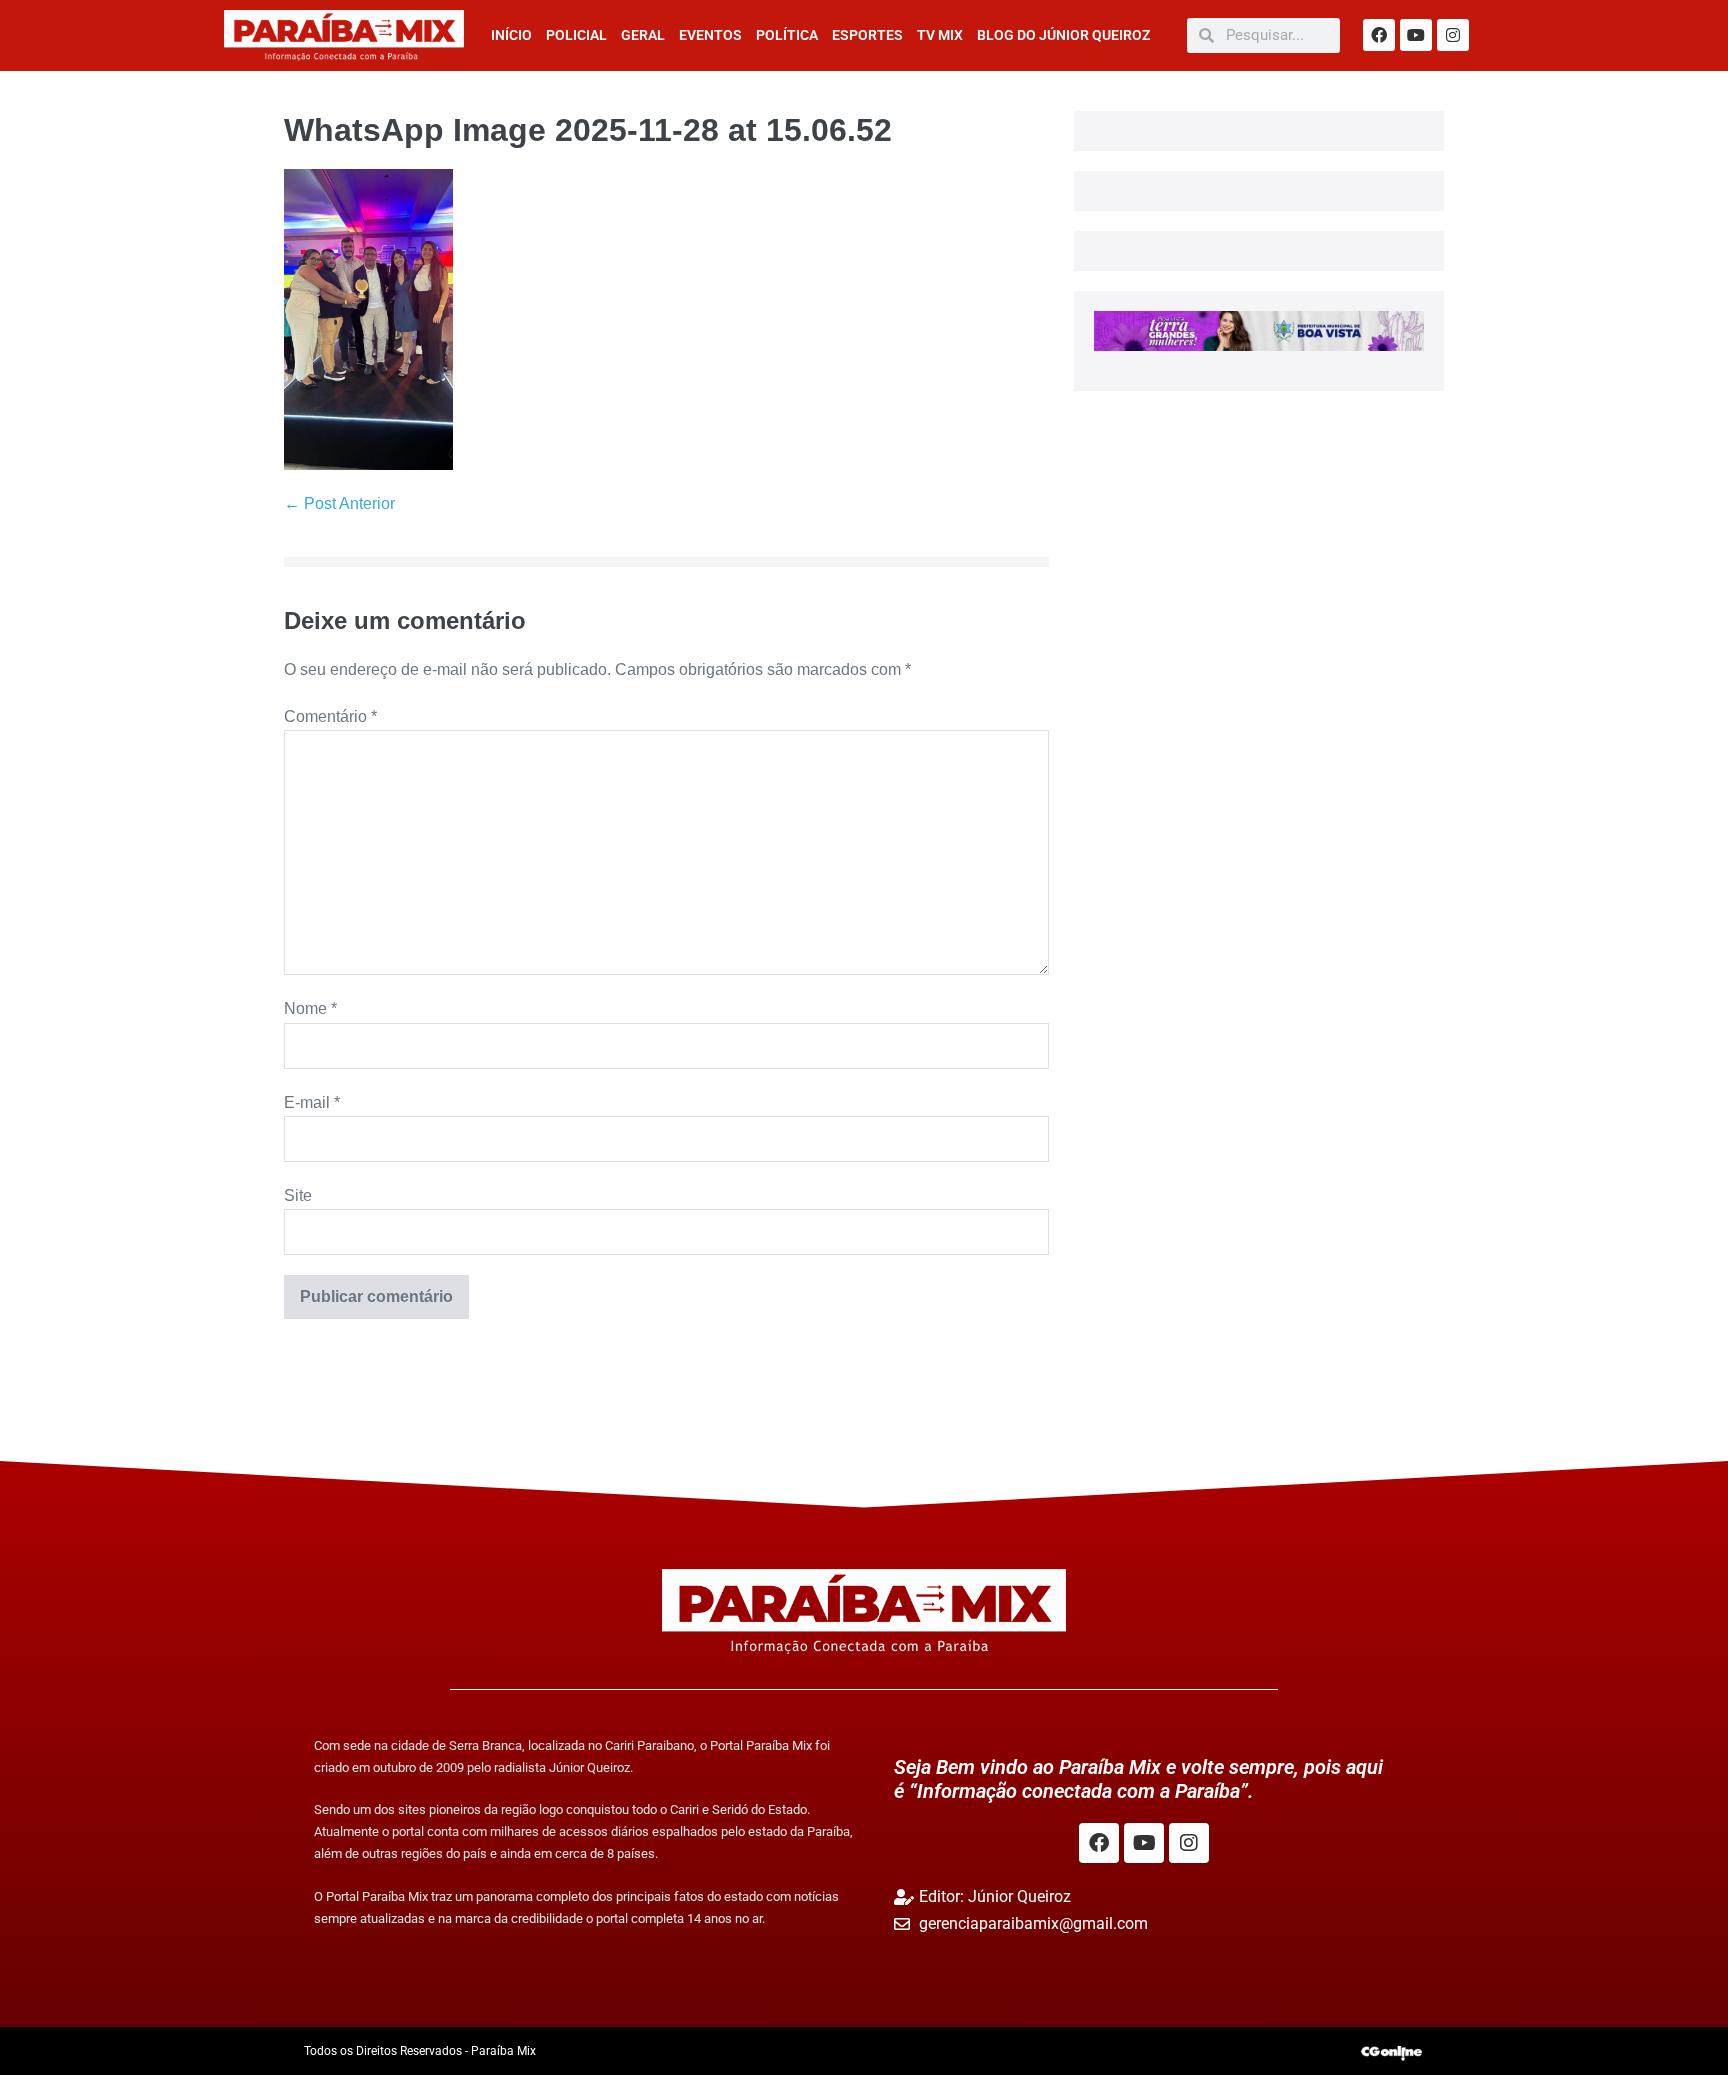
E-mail (312, 1102)
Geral (643, 35)
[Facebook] (1379, 35)
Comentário (330, 716)
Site (298, 1195)
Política (787, 35)
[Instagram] (1453, 35)
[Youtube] (1416, 35)
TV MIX (940, 35)
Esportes (867, 35)
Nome (310, 1008)
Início (511, 35)
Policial (576, 35)
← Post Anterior (339, 503)
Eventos (710, 35)
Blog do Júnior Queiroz (1063, 35)
